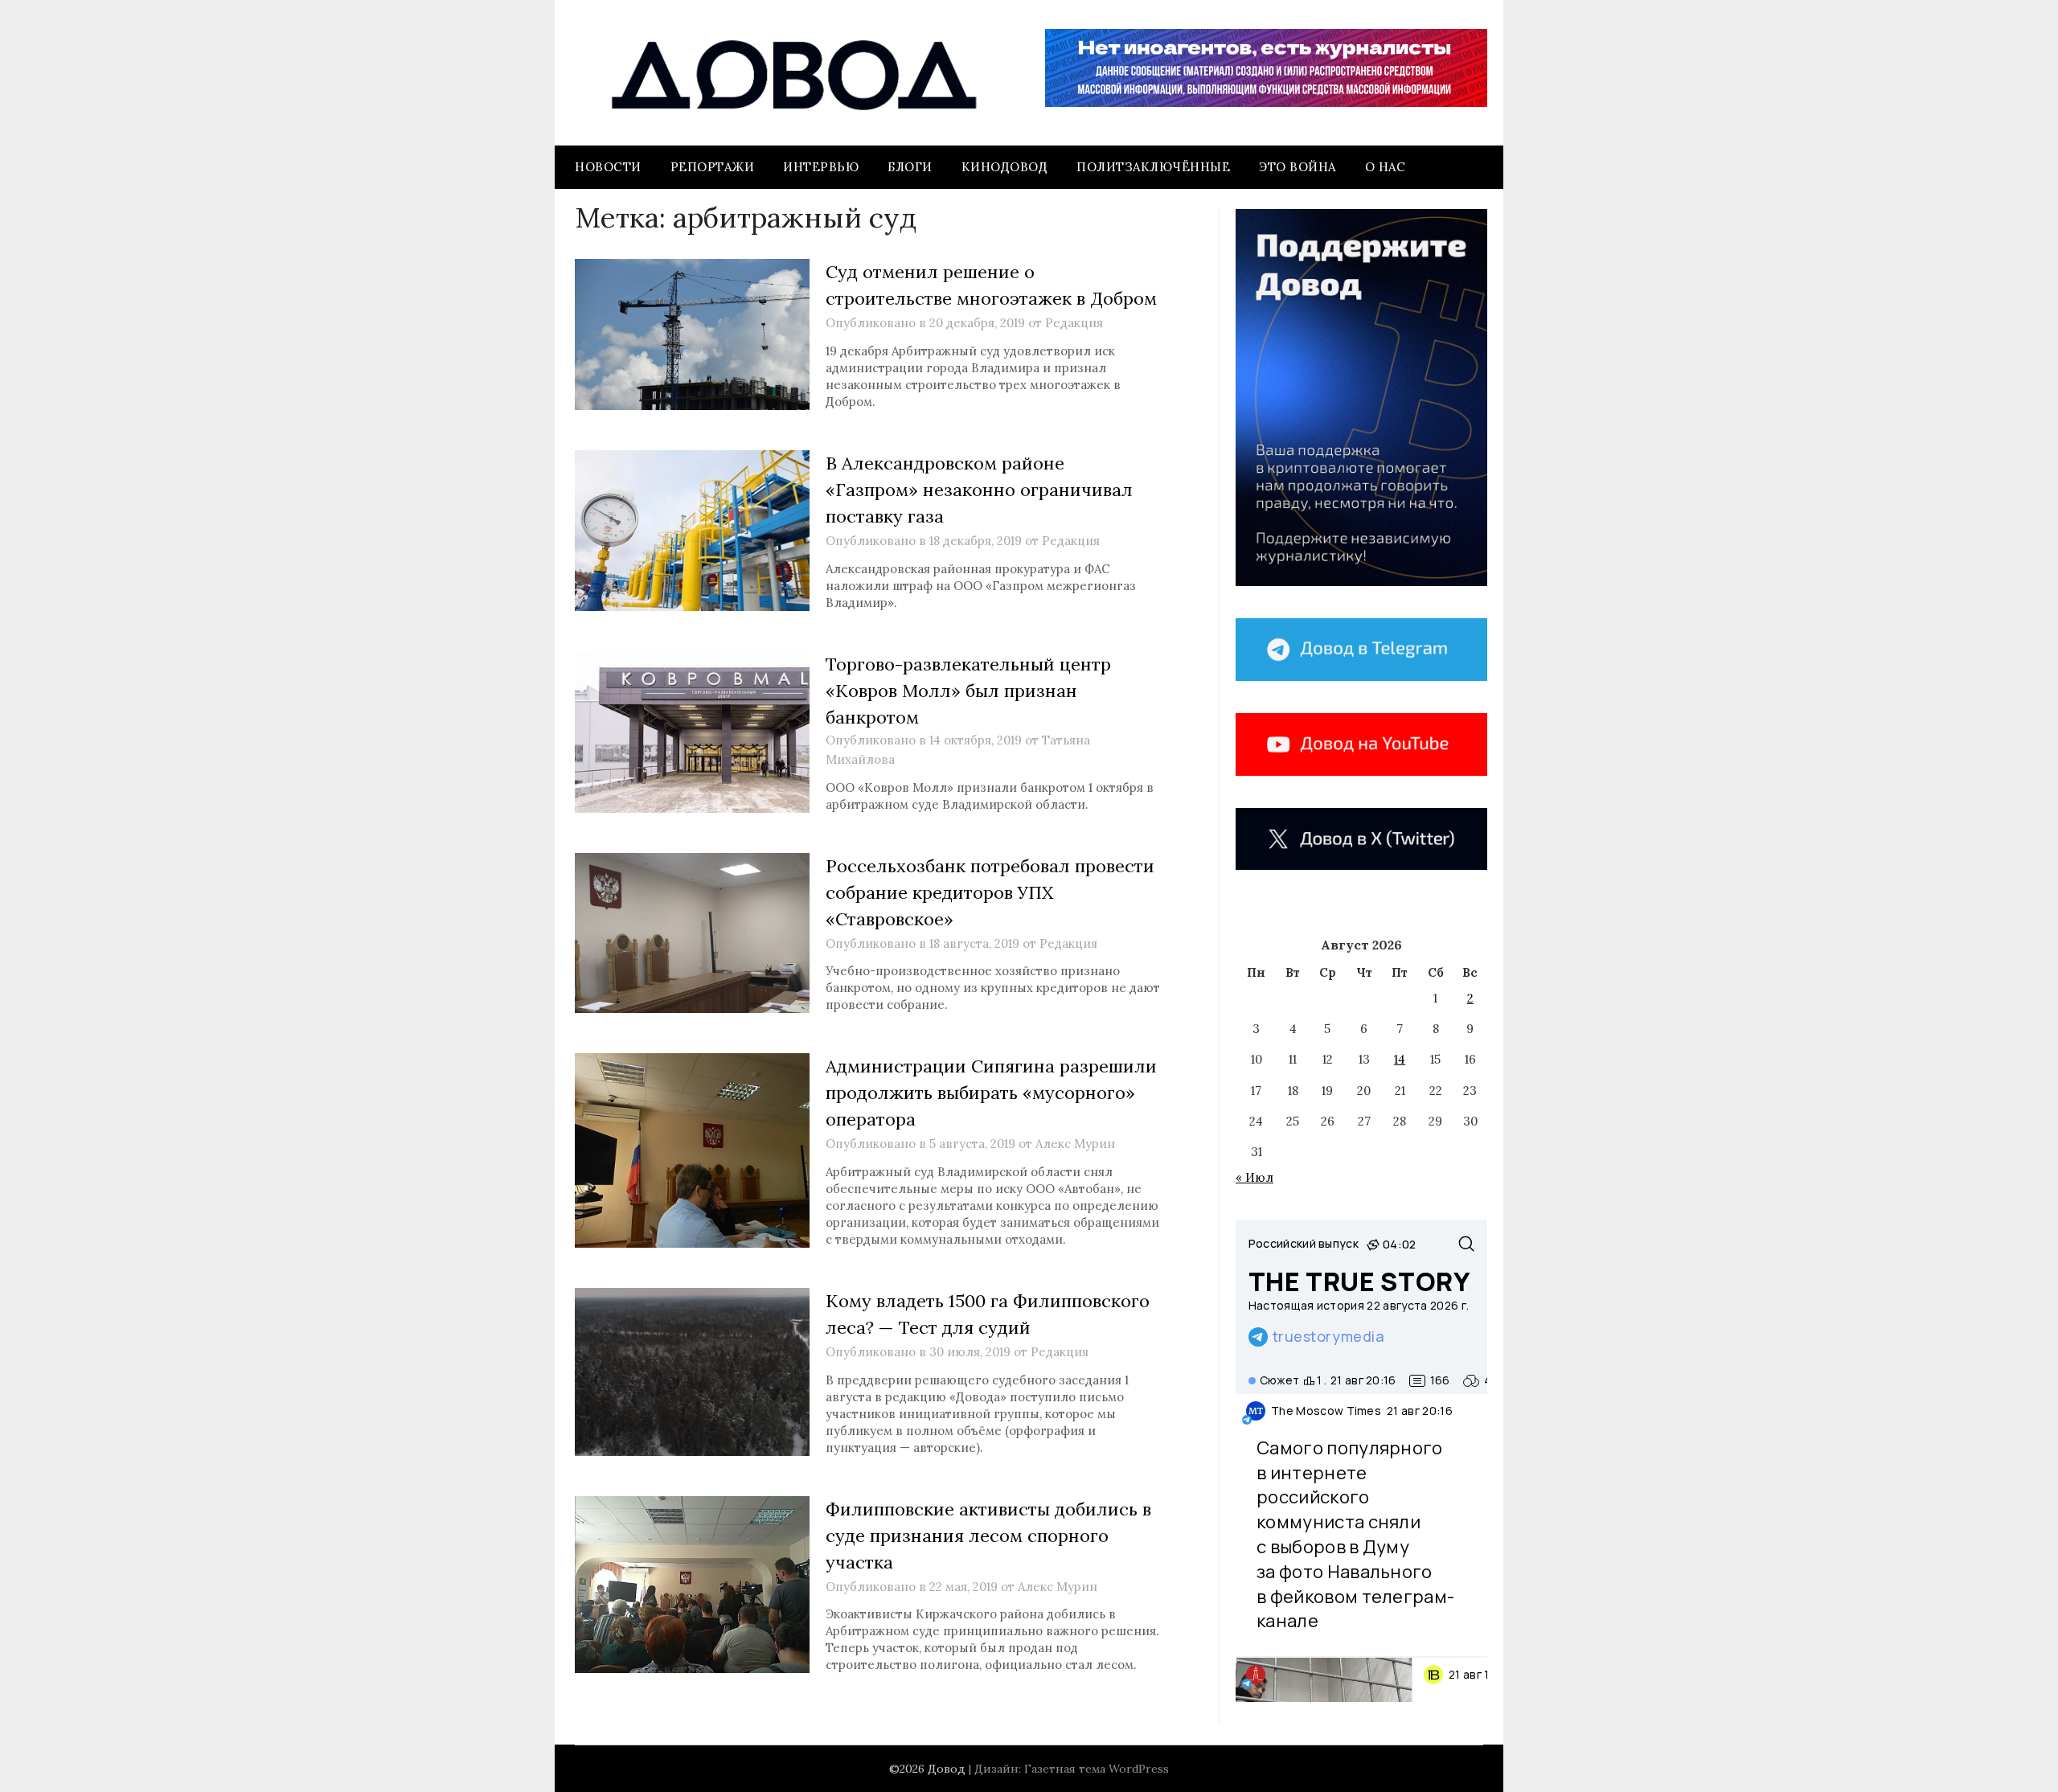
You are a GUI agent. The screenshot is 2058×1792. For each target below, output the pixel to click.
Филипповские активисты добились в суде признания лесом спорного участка (988, 1536)
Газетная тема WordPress (1097, 1769)
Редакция (1074, 323)
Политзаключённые (1153, 167)
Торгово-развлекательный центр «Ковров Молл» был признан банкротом (968, 691)
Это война (1298, 167)
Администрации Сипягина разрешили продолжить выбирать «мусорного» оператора (991, 1093)
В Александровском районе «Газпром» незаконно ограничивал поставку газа (979, 490)
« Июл (1254, 1177)
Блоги (910, 167)
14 (1400, 1059)
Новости (608, 167)
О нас (1386, 167)
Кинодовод (1005, 167)
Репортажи (713, 167)
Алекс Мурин (1075, 1144)
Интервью (821, 167)
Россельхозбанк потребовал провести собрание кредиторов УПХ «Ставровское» (990, 892)
